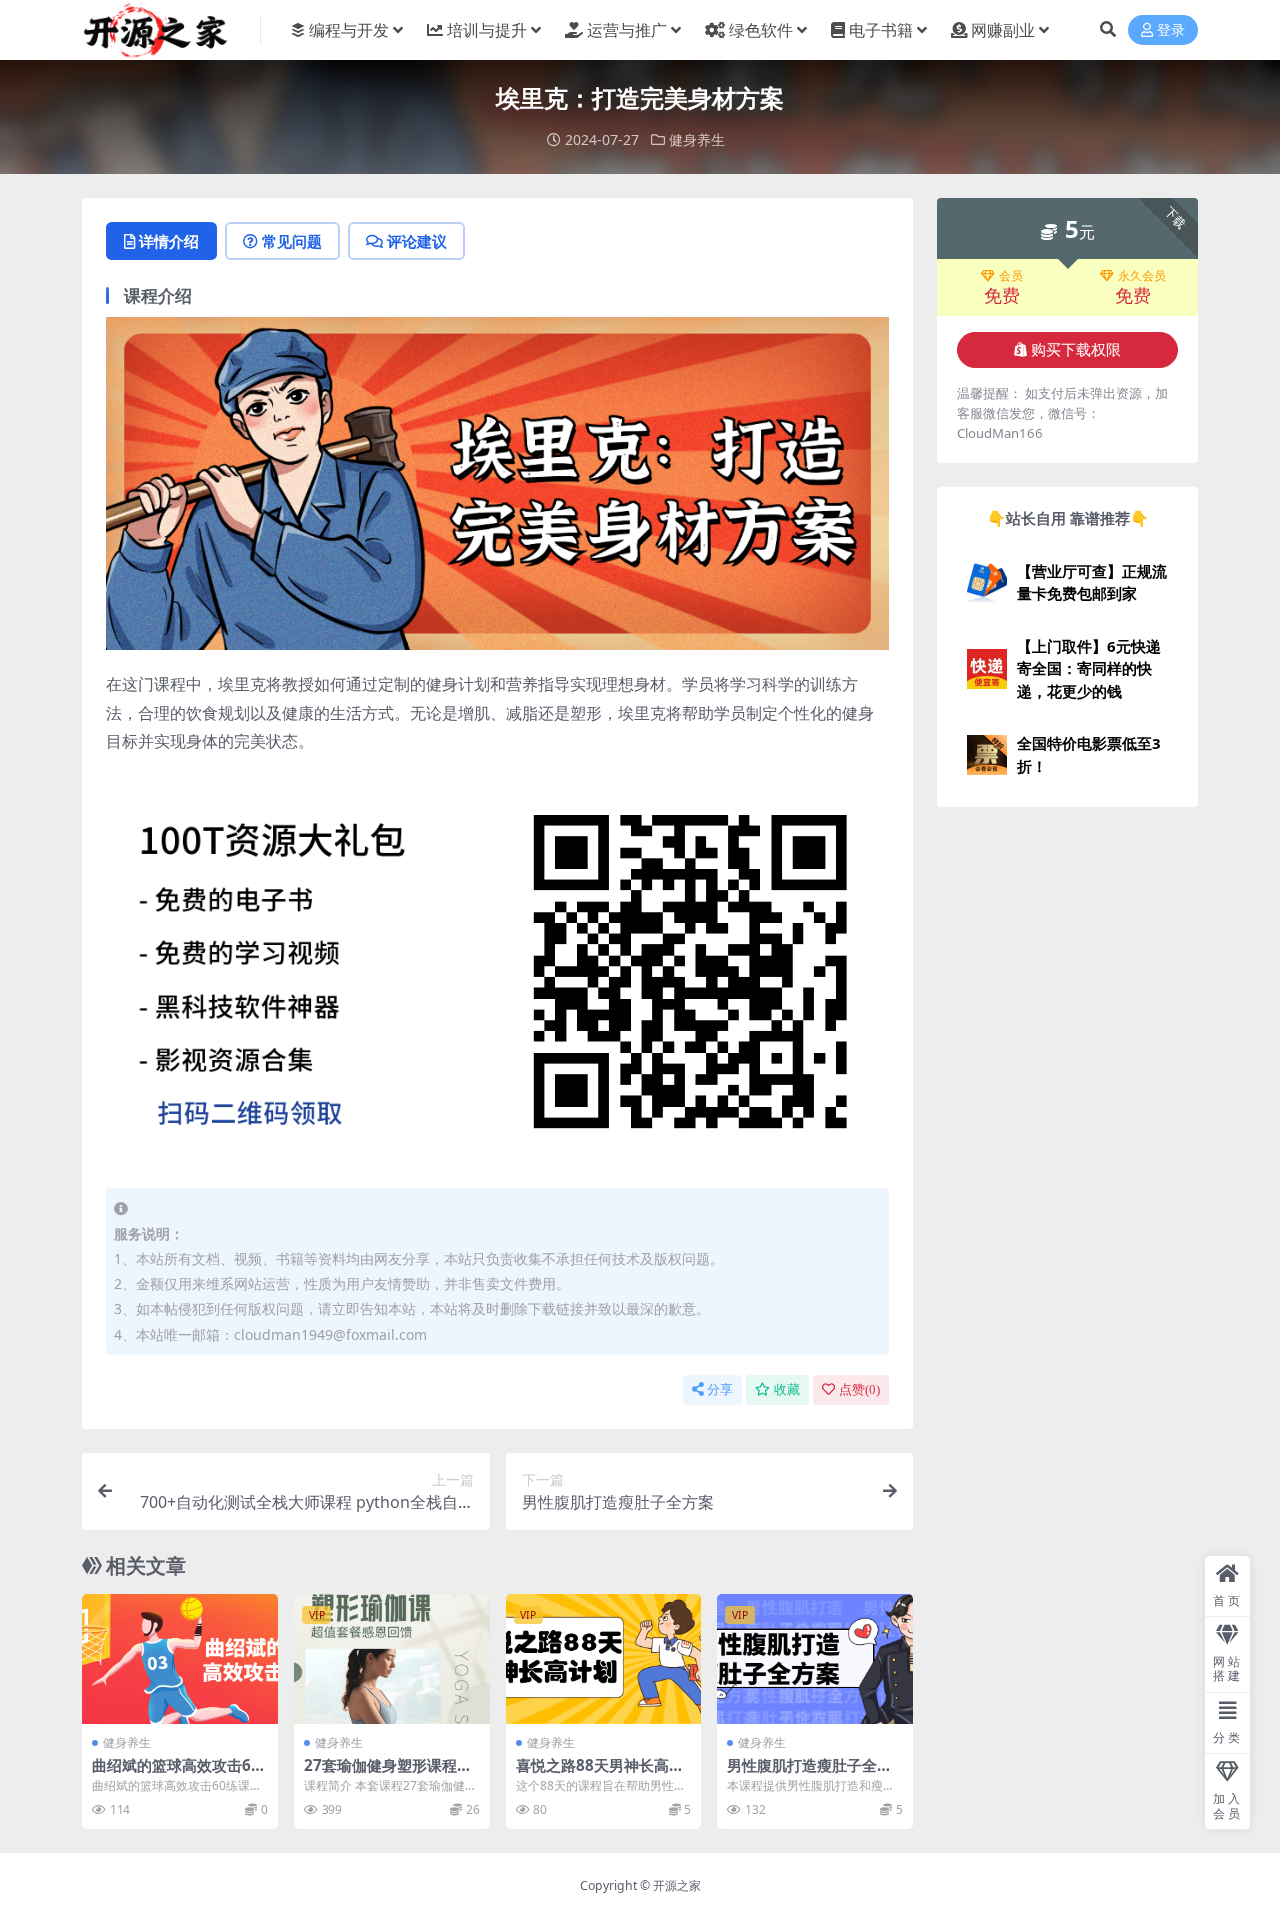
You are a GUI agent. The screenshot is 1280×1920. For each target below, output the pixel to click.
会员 (1011, 276)
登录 (1171, 30)
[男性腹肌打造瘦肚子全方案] (815, 1659)
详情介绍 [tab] (169, 241)
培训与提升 (487, 30)
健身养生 (697, 139)
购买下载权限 (1076, 350)
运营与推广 (627, 30)
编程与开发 (349, 30)
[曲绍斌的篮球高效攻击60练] (180, 1659)
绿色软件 (761, 30)
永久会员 (1142, 276)
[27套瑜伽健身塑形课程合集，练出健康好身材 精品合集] (392, 1659)
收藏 (787, 1389)
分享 (720, 1389)
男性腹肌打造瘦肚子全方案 (809, 1774)
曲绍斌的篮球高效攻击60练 (176, 1774)
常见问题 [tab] (292, 241)
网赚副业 (1003, 30)
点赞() (859, 1389)
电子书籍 (881, 30)
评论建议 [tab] (417, 241)
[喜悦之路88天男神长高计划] (604, 1659)
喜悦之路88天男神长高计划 (600, 1774)
